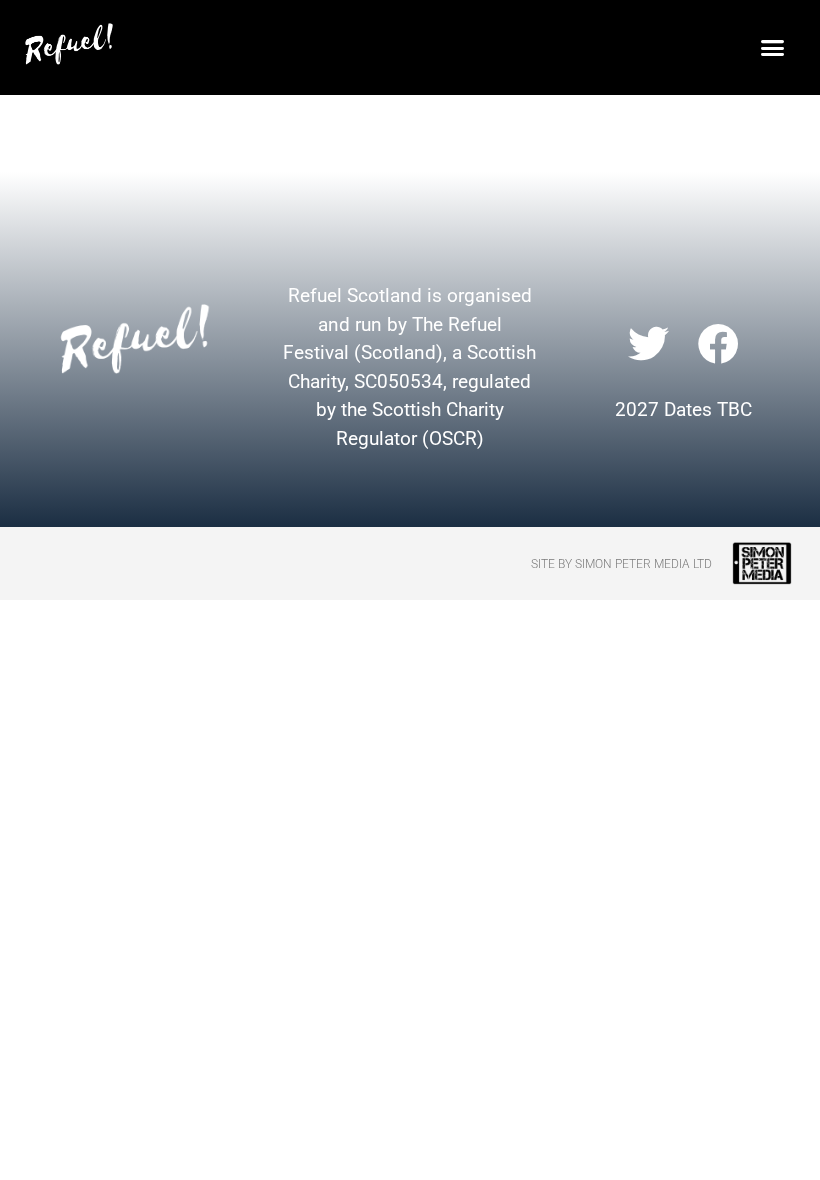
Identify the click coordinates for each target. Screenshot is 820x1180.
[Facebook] (719, 343)
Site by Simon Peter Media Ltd (621, 564)
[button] (772, 47)
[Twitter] (648, 343)
